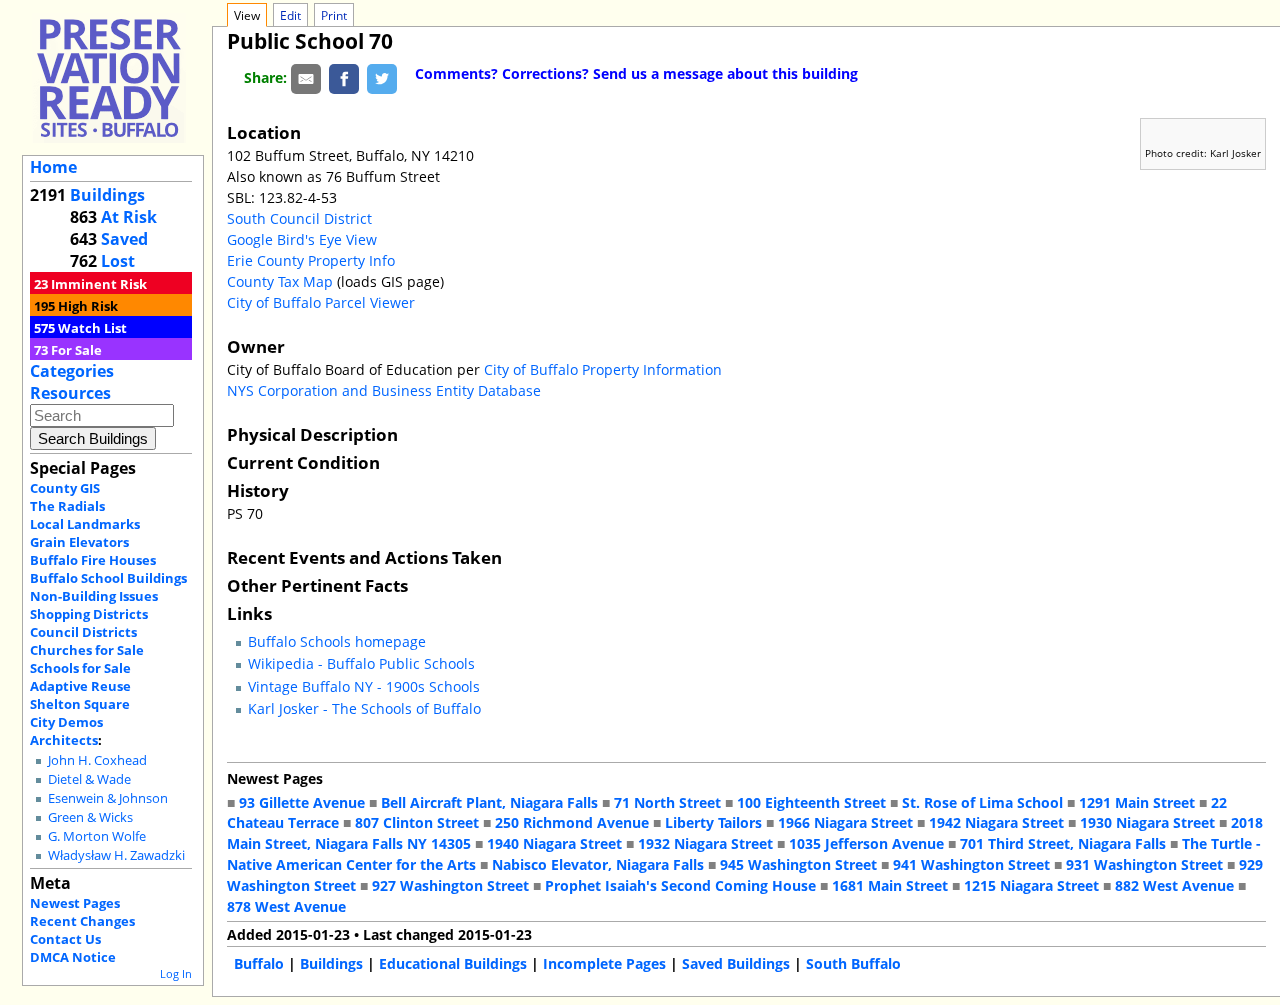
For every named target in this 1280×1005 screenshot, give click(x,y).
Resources (70, 393)
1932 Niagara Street (705, 843)
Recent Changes (82, 921)
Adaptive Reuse (80, 686)
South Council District (299, 218)
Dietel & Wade (89, 779)
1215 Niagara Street (1031, 885)
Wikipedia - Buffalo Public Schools (361, 663)
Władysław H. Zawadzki (116, 855)
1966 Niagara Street (845, 822)
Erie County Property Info (311, 260)
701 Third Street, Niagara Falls (1063, 843)
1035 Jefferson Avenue (866, 843)
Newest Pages (75, 903)
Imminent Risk (99, 284)
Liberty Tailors (713, 822)
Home (53, 167)
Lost (118, 261)
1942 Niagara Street (996, 822)
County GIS (65, 488)
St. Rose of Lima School (982, 802)
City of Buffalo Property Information (603, 369)
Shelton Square (80, 704)
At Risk (129, 217)
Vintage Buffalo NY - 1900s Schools (364, 686)
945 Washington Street (798, 864)
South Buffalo (853, 963)
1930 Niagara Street (1147, 822)
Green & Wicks (90, 817)
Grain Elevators (79, 542)
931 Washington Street (1144, 864)
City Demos (66, 722)
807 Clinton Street (417, 822)
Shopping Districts (89, 614)
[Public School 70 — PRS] (109, 77)
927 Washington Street (450, 885)
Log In (176, 973)
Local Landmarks (85, 524)
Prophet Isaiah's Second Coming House (680, 885)
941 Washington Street (971, 864)
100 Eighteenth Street (811, 802)
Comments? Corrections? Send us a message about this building (636, 73)
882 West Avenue (1174, 885)
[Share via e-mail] (306, 77)
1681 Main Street (890, 885)
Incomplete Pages (604, 963)
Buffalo (259, 963)
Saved (124, 239)
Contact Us (65, 939)
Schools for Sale (80, 668)
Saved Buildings (736, 963)
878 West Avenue (286, 906)
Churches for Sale (87, 650)
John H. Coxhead (97, 760)
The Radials (67, 506)
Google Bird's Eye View (302, 239)
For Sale (76, 350)
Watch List (92, 328)
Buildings (107, 195)
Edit (290, 15)
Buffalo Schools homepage (337, 641)
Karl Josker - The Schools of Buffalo (364, 708)
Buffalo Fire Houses (93, 560)
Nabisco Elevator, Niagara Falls (598, 864)
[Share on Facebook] (344, 77)
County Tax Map (280, 281)
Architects (64, 740)
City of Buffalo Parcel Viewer (321, 302)
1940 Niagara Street (554, 843)
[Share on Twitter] (382, 77)
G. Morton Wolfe (97, 836)
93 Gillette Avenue (302, 802)
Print (334, 15)
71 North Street (667, 802)
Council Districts (83, 632)
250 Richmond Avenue (572, 822)
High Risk (88, 306)
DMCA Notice (73, 957)
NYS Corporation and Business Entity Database (384, 390)
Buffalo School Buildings (108, 578)
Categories (72, 371)
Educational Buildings (453, 963)
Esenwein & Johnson (108, 798)
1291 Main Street (1137, 802)
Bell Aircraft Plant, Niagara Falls (489, 802)
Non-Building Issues (94, 596)
